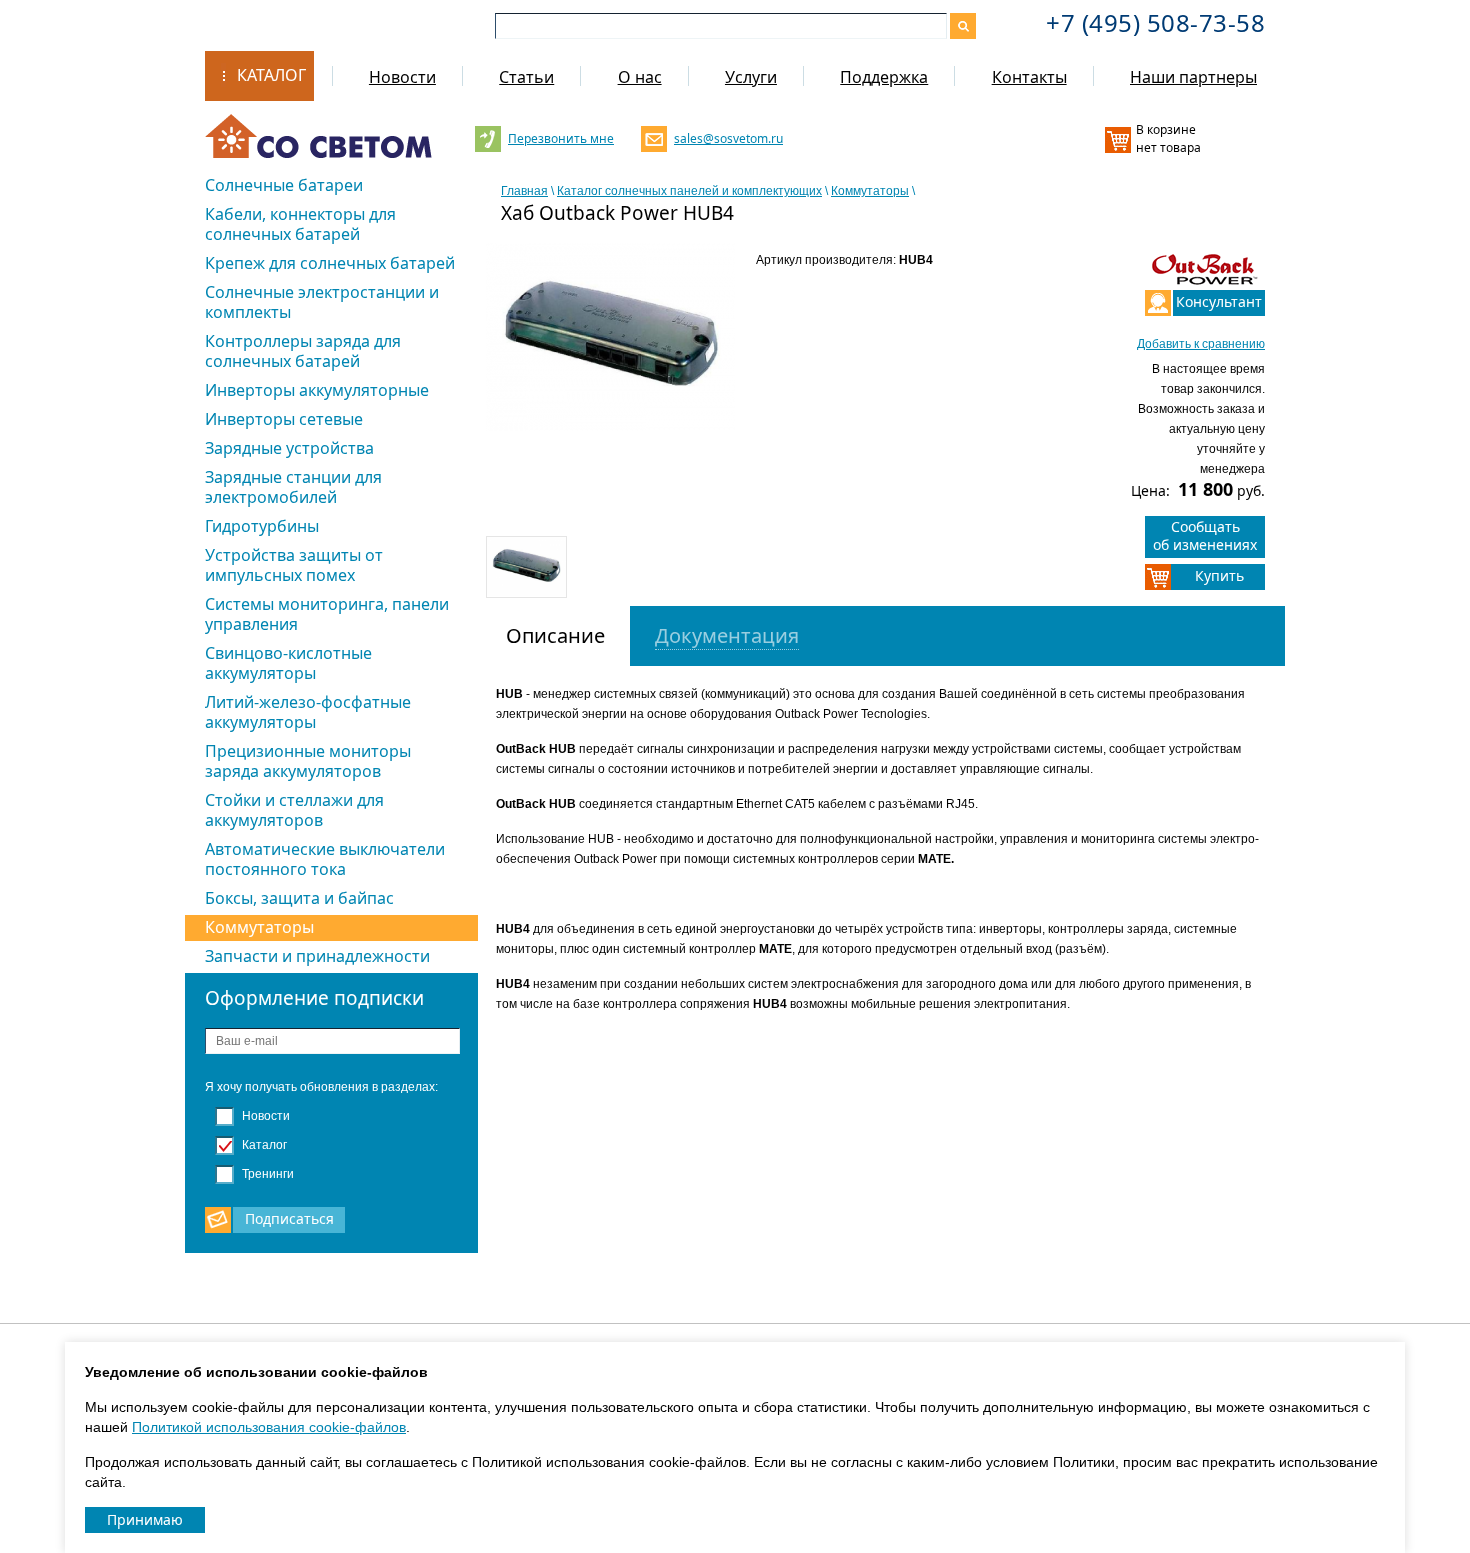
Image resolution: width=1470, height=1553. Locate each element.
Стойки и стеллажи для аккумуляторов (294, 810)
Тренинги (266, 1174)
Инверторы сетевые (284, 419)
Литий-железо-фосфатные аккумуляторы (308, 712)
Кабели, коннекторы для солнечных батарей (300, 224)
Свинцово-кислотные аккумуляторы (288, 663)
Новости (402, 77)
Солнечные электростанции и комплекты (322, 302)
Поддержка (884, 77)
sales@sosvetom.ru (726, 138)
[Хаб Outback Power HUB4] (611, 336)
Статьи (526, 77)
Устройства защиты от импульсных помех (294, 565)
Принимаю (145, 1519)
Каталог (271, 75)
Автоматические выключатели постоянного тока (325, 859)
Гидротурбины (262, 526)
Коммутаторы (259, 927)
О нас (640, 77)
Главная (524, 191)
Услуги (751, 77)
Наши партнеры (1193, 77)
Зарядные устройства (289, 448)
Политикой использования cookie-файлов (269, 1427)
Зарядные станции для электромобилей (293, 487)
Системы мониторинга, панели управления (327, 614)
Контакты (1029, 77)
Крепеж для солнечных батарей (330, 263)
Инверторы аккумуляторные (317, 390)
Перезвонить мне (560, 138)
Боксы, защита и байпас (299, 898)
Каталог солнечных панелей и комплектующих (689, 191)
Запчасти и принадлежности (317, 956)
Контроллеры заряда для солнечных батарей (303, 351)
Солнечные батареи (284, 185)
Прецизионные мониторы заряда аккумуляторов (308, 761)
